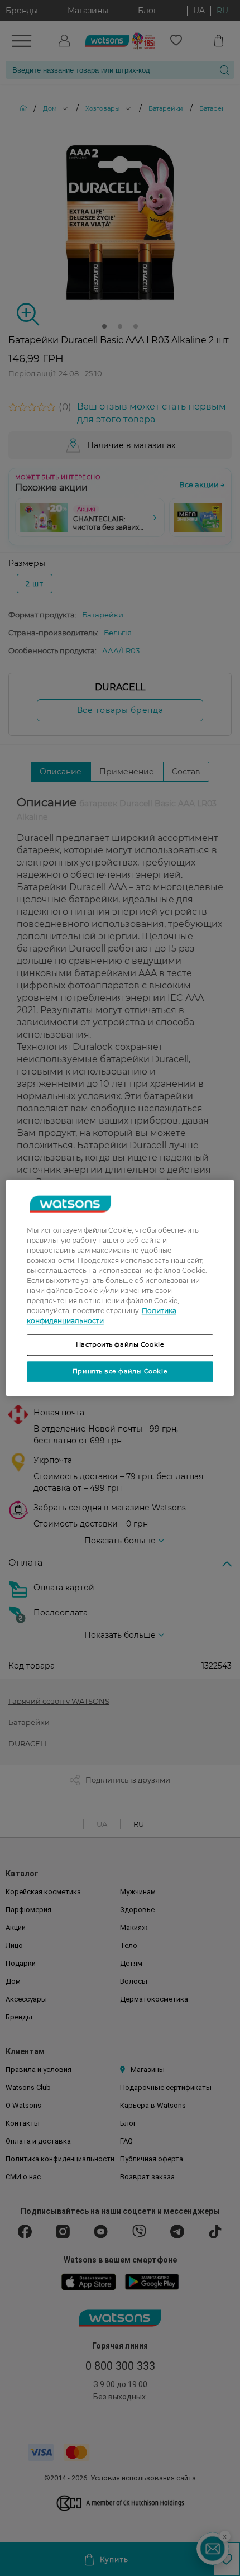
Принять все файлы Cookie (120, 1371)
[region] (120, 1288)
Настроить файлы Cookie (120, 1344)
